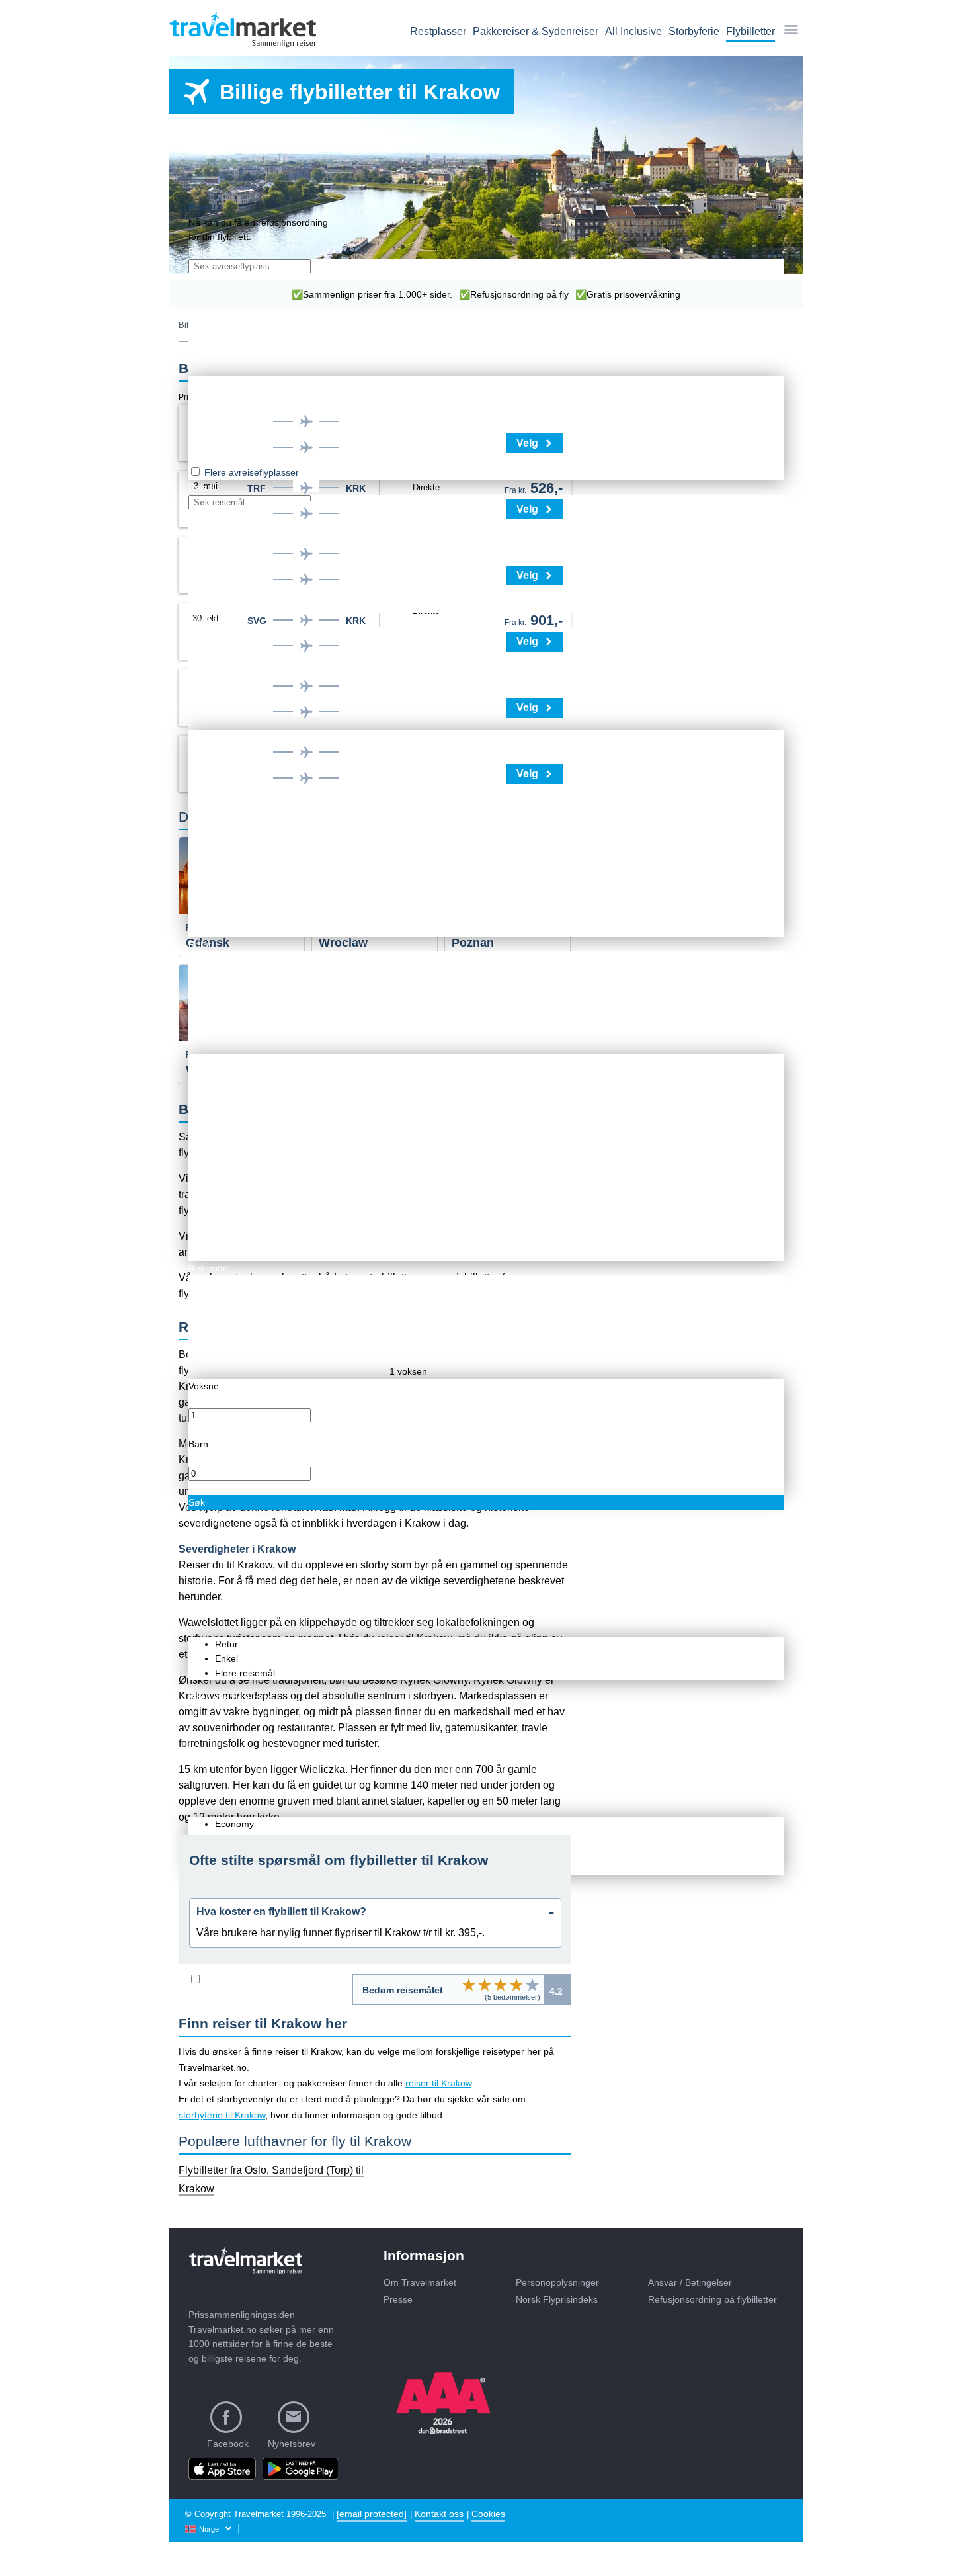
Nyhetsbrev (292, 2444)
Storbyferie (694, 31)
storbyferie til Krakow (222, 2115)
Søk (197, 1502)
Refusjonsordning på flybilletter (712, 2299)
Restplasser (438, 31)
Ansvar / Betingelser (690, 2282)
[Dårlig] (469, 1985)
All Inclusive (633, 31)
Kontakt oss (439, 2514)
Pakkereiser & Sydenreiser (536, 31)
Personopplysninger (557, 2282)
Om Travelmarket (420, 2282)
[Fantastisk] (532, 1985)
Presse (398, 2299)
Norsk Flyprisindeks (557, 2299)
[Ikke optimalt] (485, 1985)
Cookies (488, 2514)
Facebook (228, 2444)
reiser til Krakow (438, 2083)
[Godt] (516, 1985)
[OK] (501, 1985)
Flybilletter (750, 31)
